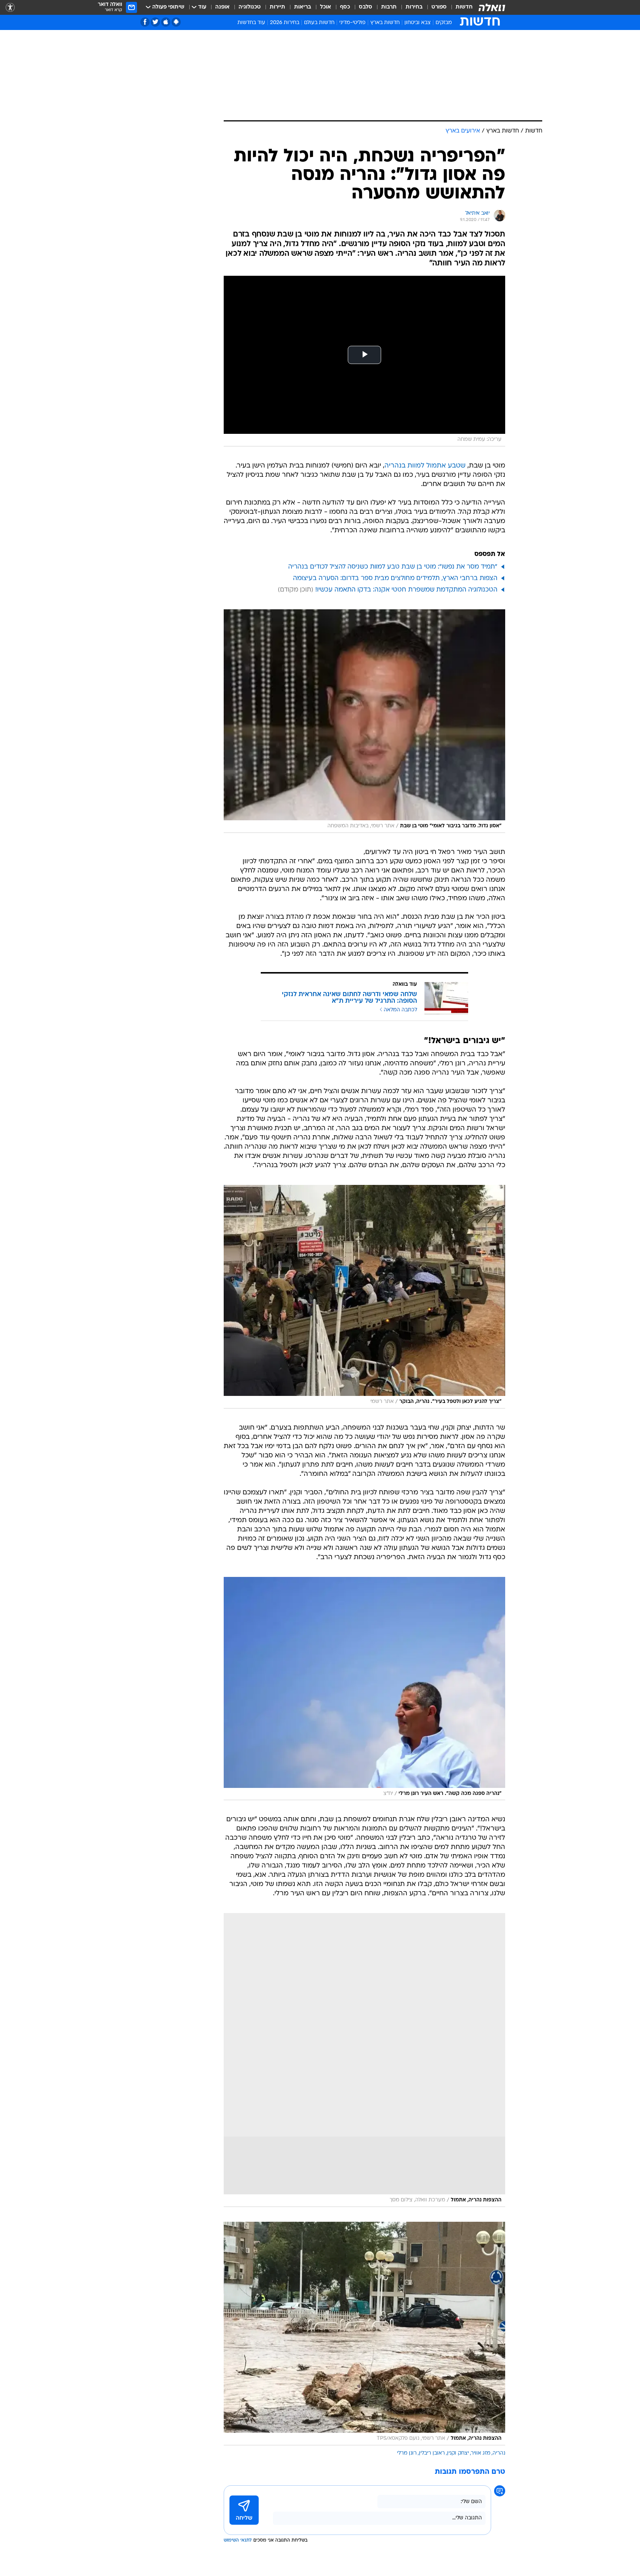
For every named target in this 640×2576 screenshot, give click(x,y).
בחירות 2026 (285, 23)
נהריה (499, 2453)
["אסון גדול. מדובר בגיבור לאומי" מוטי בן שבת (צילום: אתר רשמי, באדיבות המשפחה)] (364, 721)
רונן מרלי (407, 2453)
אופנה (222, 7)
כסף (345, 7)
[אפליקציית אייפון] (166, 22)
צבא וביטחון (418, 23)
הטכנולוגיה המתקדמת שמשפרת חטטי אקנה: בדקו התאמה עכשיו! (406, 590)
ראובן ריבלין (432, 2453)
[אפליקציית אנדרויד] (176, 22)
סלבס (366, 7)
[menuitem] (460, 7)
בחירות (414, 7)
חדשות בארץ (385, 23)
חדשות (464, 7)
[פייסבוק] (145, 22)
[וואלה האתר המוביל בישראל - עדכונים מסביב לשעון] (492, 7)
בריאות (303, 7)
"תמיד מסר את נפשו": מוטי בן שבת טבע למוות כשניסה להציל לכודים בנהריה (393, 567)
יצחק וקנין (458, 2453)
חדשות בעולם (319, 23)
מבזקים (444, 23)
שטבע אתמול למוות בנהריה (425, 466)
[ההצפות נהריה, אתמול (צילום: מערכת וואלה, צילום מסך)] (364, 2060)
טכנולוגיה (250, 7)
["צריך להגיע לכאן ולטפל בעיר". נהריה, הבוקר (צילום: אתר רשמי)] (364, 1297)
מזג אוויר (481, 2453)
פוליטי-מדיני (352, 23)
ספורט (439, 7)
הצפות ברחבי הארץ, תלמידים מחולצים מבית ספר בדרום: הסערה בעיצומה (395, 578)
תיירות (277, 7)
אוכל (326, 7)
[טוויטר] (155, 22)
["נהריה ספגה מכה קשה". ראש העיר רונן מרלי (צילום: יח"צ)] (364, 1689)
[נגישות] (10, 8)
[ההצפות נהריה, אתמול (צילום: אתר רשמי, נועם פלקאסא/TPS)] (364, 2334)
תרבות (389, 7)
